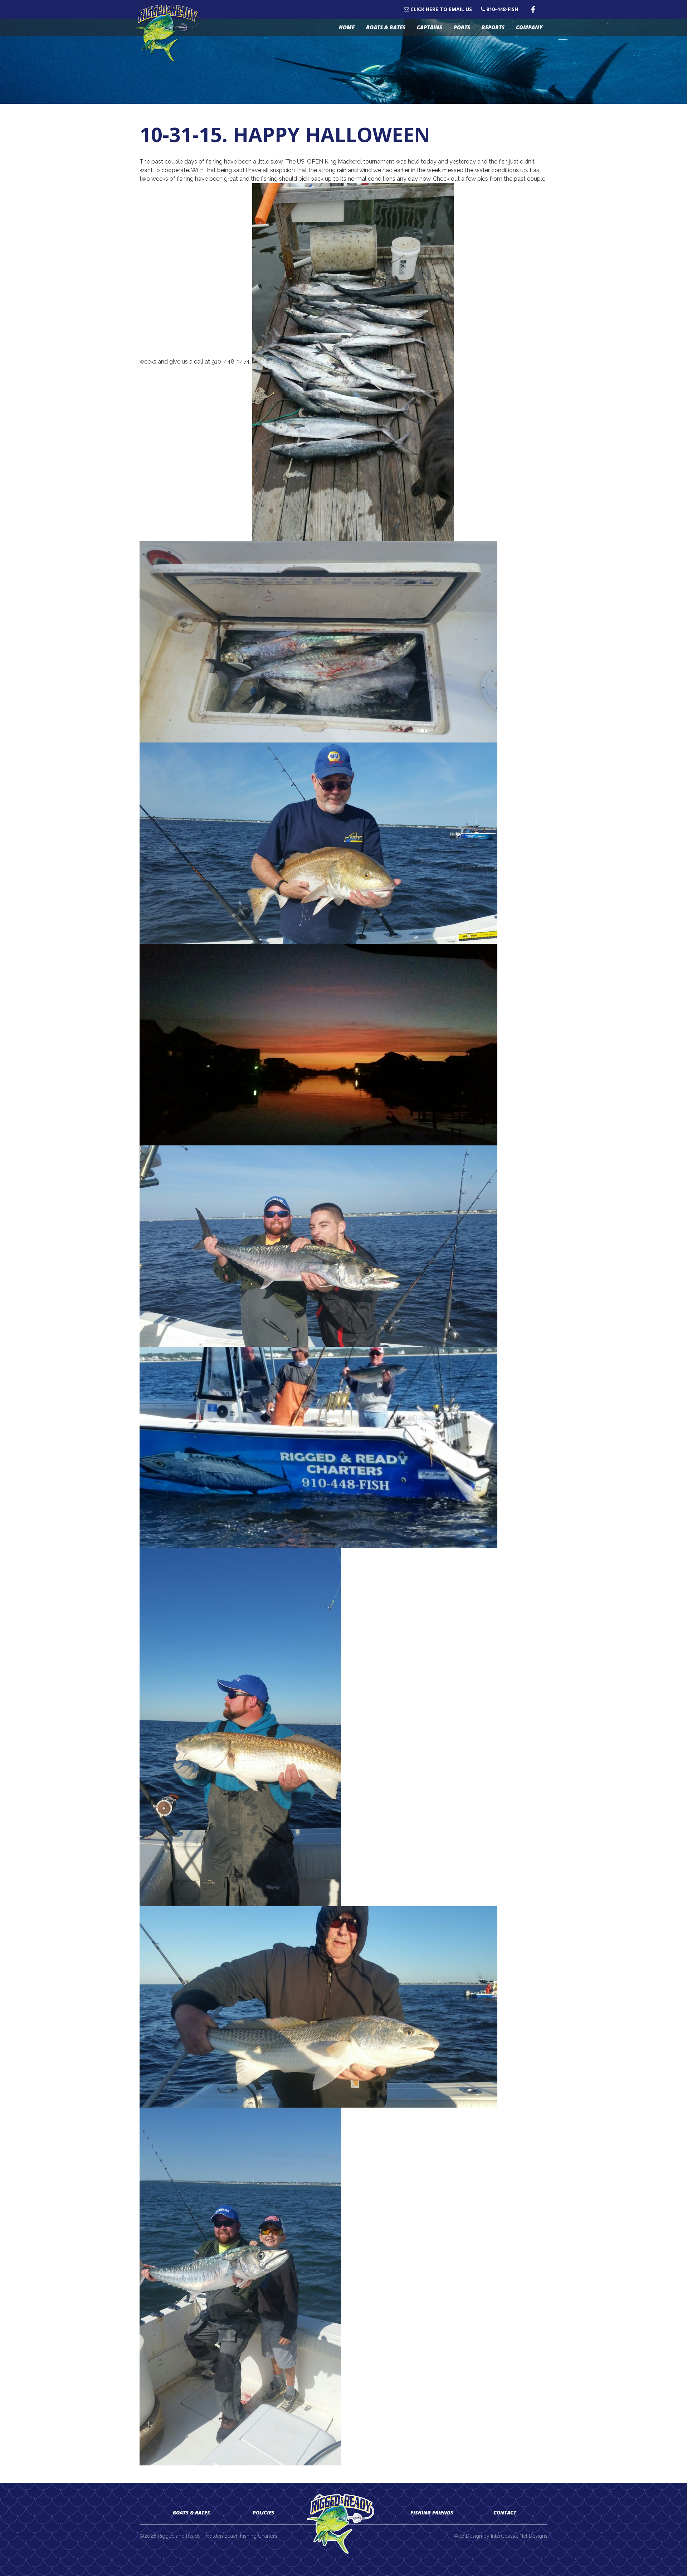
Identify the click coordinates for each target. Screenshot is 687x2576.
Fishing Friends (432, 2512)
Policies (264, 2512)
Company (529, 27)
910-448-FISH (501, 9)
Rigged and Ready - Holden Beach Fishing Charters (171, 33)
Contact (505, 2512)
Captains (430, 27)
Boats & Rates (386, 27)
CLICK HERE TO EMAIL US (440, 9)
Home (347, 27)
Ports (462, 27)
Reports (493, 27)
